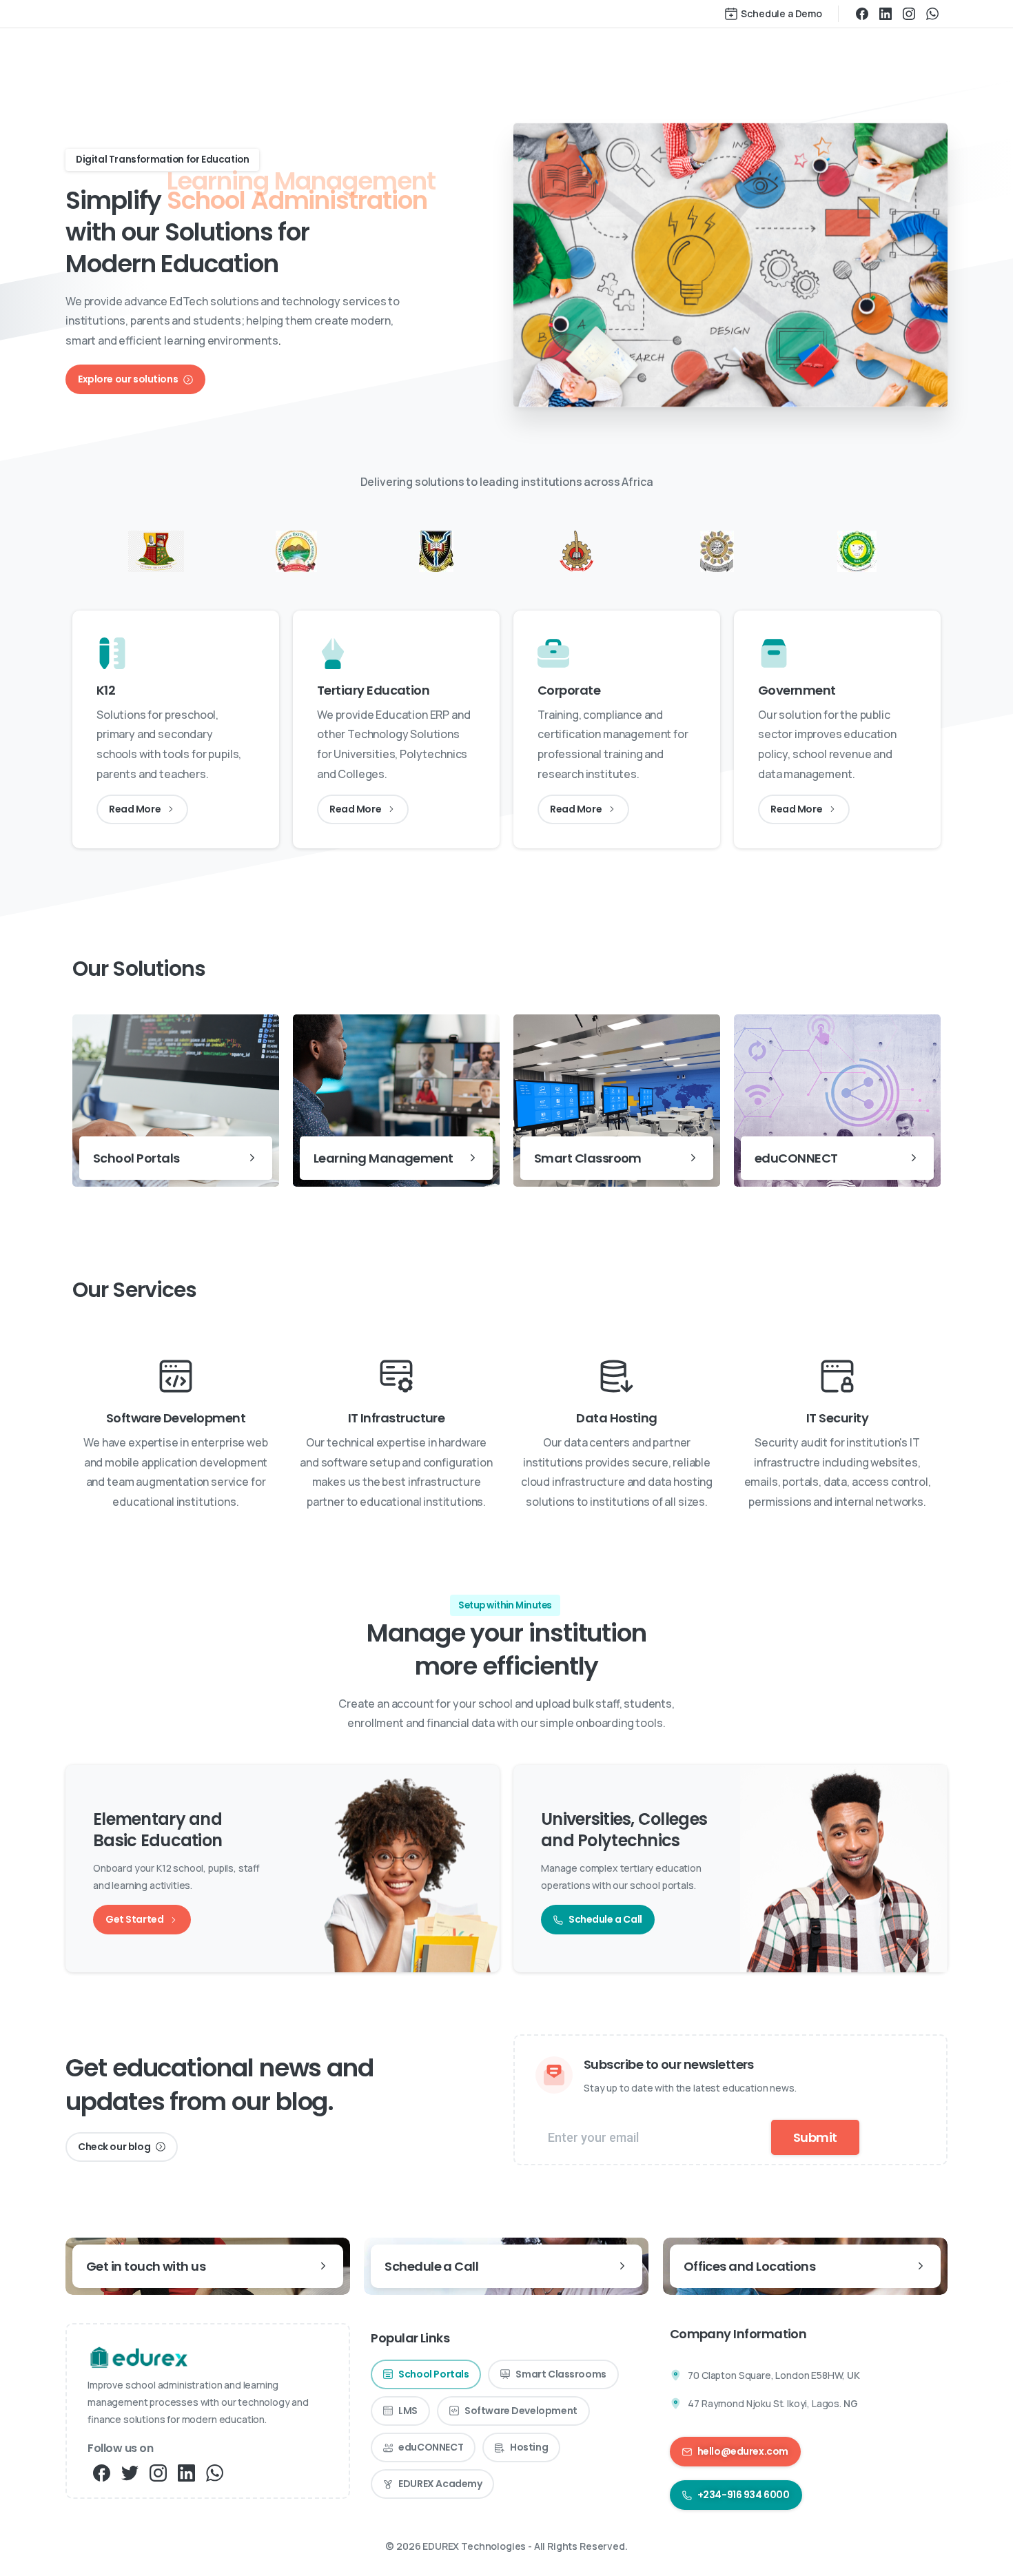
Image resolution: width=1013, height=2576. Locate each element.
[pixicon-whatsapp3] (215, 2472)
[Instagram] (909, 14)
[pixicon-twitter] (130, 2472)
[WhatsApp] (932, 14)
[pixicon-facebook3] (102, 2472)
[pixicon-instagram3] (158, 2472)
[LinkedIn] (886, 14)
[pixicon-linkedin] (186, 2472)
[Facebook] (862, 14)
